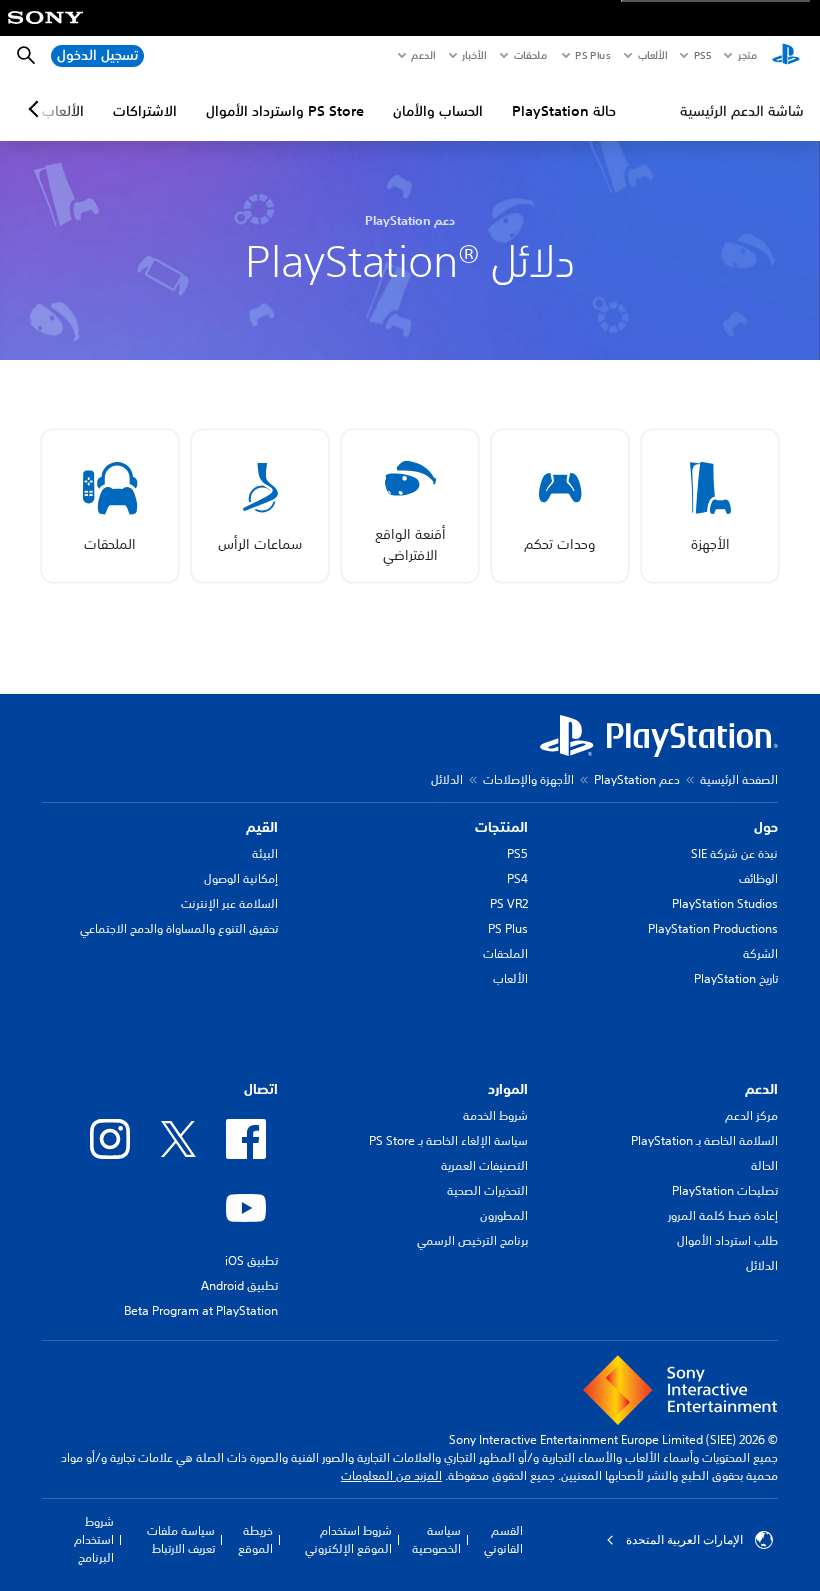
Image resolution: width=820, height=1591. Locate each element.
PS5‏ (701, 55)
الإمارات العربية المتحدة (684, 1540)
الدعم (423, 55)
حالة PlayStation (564, 111)
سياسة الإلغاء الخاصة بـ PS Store (448, 1140)
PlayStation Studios (725, 903)
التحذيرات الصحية (487, 1190)
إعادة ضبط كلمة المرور (723, 1215)
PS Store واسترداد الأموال (285, 111)
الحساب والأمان (438, 111)
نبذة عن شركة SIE (734, 853)
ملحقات (530, 55)
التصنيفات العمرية (484, 1165)
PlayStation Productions (713, 928)
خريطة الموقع (255, 1539)
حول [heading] (766, 827)
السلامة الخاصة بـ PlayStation (704, 1140)
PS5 (517, 853)
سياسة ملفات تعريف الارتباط (181, 1539)
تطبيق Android (239, 1285)
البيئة (265, 853)
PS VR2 (509, 903)
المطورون (504, 1215)
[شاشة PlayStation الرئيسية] (786, 56)
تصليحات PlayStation (725, 1190)
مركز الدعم (751, 1115)
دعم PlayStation (637, 779)
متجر (747, 55)
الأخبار (474, 55)
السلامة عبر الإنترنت (229, 903)
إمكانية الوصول (241, 878)
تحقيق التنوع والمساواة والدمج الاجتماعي (179, 928)
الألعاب (651, 55)
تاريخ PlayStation (736, 978)
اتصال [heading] (261, 1089)
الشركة (760, 953)
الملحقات (505, 953)
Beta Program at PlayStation (201, 1310)
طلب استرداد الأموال (727, 1240)
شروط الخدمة (495, 1115)
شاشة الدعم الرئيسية (742, 111)
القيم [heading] (262, 827)
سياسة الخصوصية (436, 1539)
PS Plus (592, 55)
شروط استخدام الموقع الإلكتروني (348, 1539)
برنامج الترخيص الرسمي (472, 1240)
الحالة (764, 1165)
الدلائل (762, 1265)
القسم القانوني (503, 1539)
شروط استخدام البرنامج (94, 1539)
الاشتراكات (145, 111)
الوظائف (758, 878)
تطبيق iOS (251, 1260)
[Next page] (37, 109)
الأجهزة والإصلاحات (528, 779)
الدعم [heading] (761, 1089)
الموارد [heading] (508, 1089)
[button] (710, 506)
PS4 (517, 878)
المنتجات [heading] (501, 827)
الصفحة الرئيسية (739, 779)
